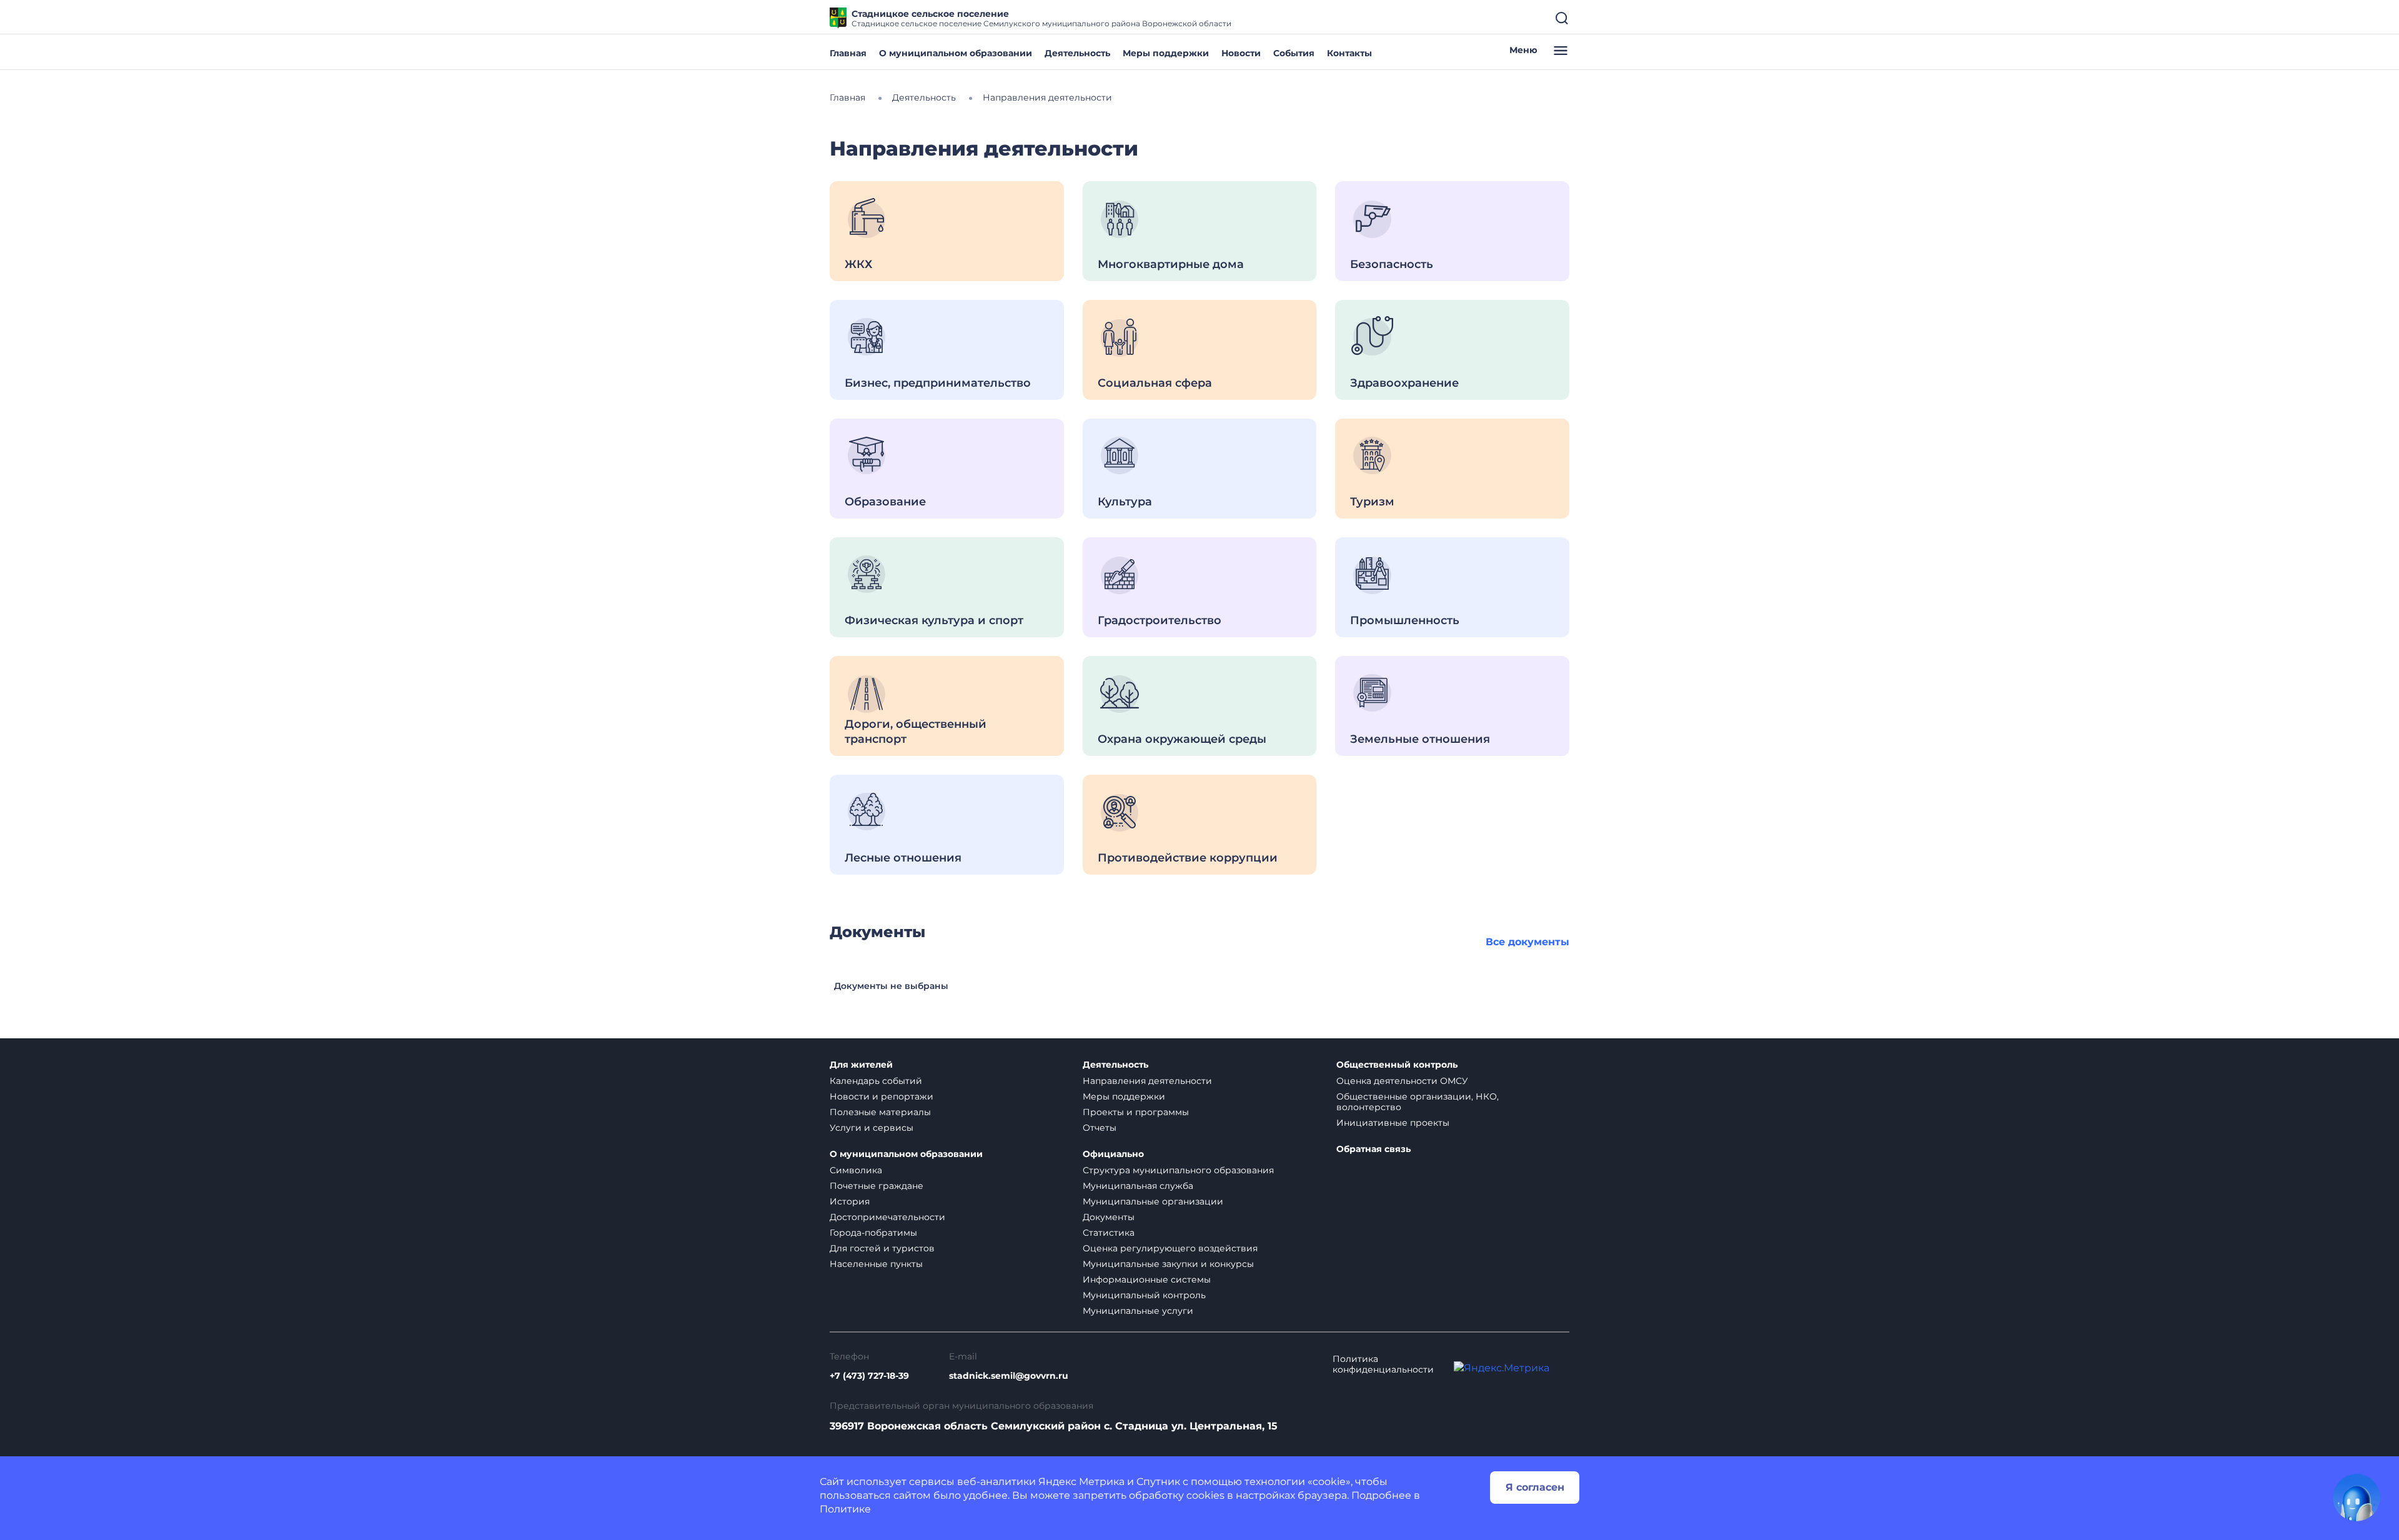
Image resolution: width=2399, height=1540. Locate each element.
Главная (848, 53)
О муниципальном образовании (956, 53)
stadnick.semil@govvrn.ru (1009, 1376)
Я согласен (1535, 1487)
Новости (1241, 53)
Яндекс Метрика (1081, 1482)
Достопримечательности (887, 1217)
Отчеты (1100, 1128)
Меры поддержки (1166, 53)
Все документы (1527, 942)
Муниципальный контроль (1144, 1295)
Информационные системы (1147, 1279)
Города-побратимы (873, 1233)
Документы (1109, 1217)
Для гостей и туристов (882, 1248)
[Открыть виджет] (2357, 1498)
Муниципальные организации (1153, 1201)
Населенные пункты (876, 1264)
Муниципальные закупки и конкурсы (1168, 1264)
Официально (1113, 1154)
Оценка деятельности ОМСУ (1402, 1081)
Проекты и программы (1136, 1112)
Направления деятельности (1147, 1081)
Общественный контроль (1397, 1065)
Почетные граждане (877, 1186)
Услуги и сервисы (872, 1128)
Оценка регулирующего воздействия (1170, 1248)
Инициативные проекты (1393, 1123)
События (1294, 53)
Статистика (1109, 1233)
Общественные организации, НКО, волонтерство (1418, 1102)
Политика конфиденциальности (1383, 1364)
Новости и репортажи (882, 1096)
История (850, 1201)
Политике (845, 1509)
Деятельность (1077, 53)
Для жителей (861, 1065)
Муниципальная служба (1138, 1186)
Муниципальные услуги (1138, 1311)
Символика (856, 1170)
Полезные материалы (880, 1112)
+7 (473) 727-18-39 (869, 1376)
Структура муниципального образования (1178, 1170)
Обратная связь (1373, 1149)
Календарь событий (876, 1081)
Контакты (1349, 53)
